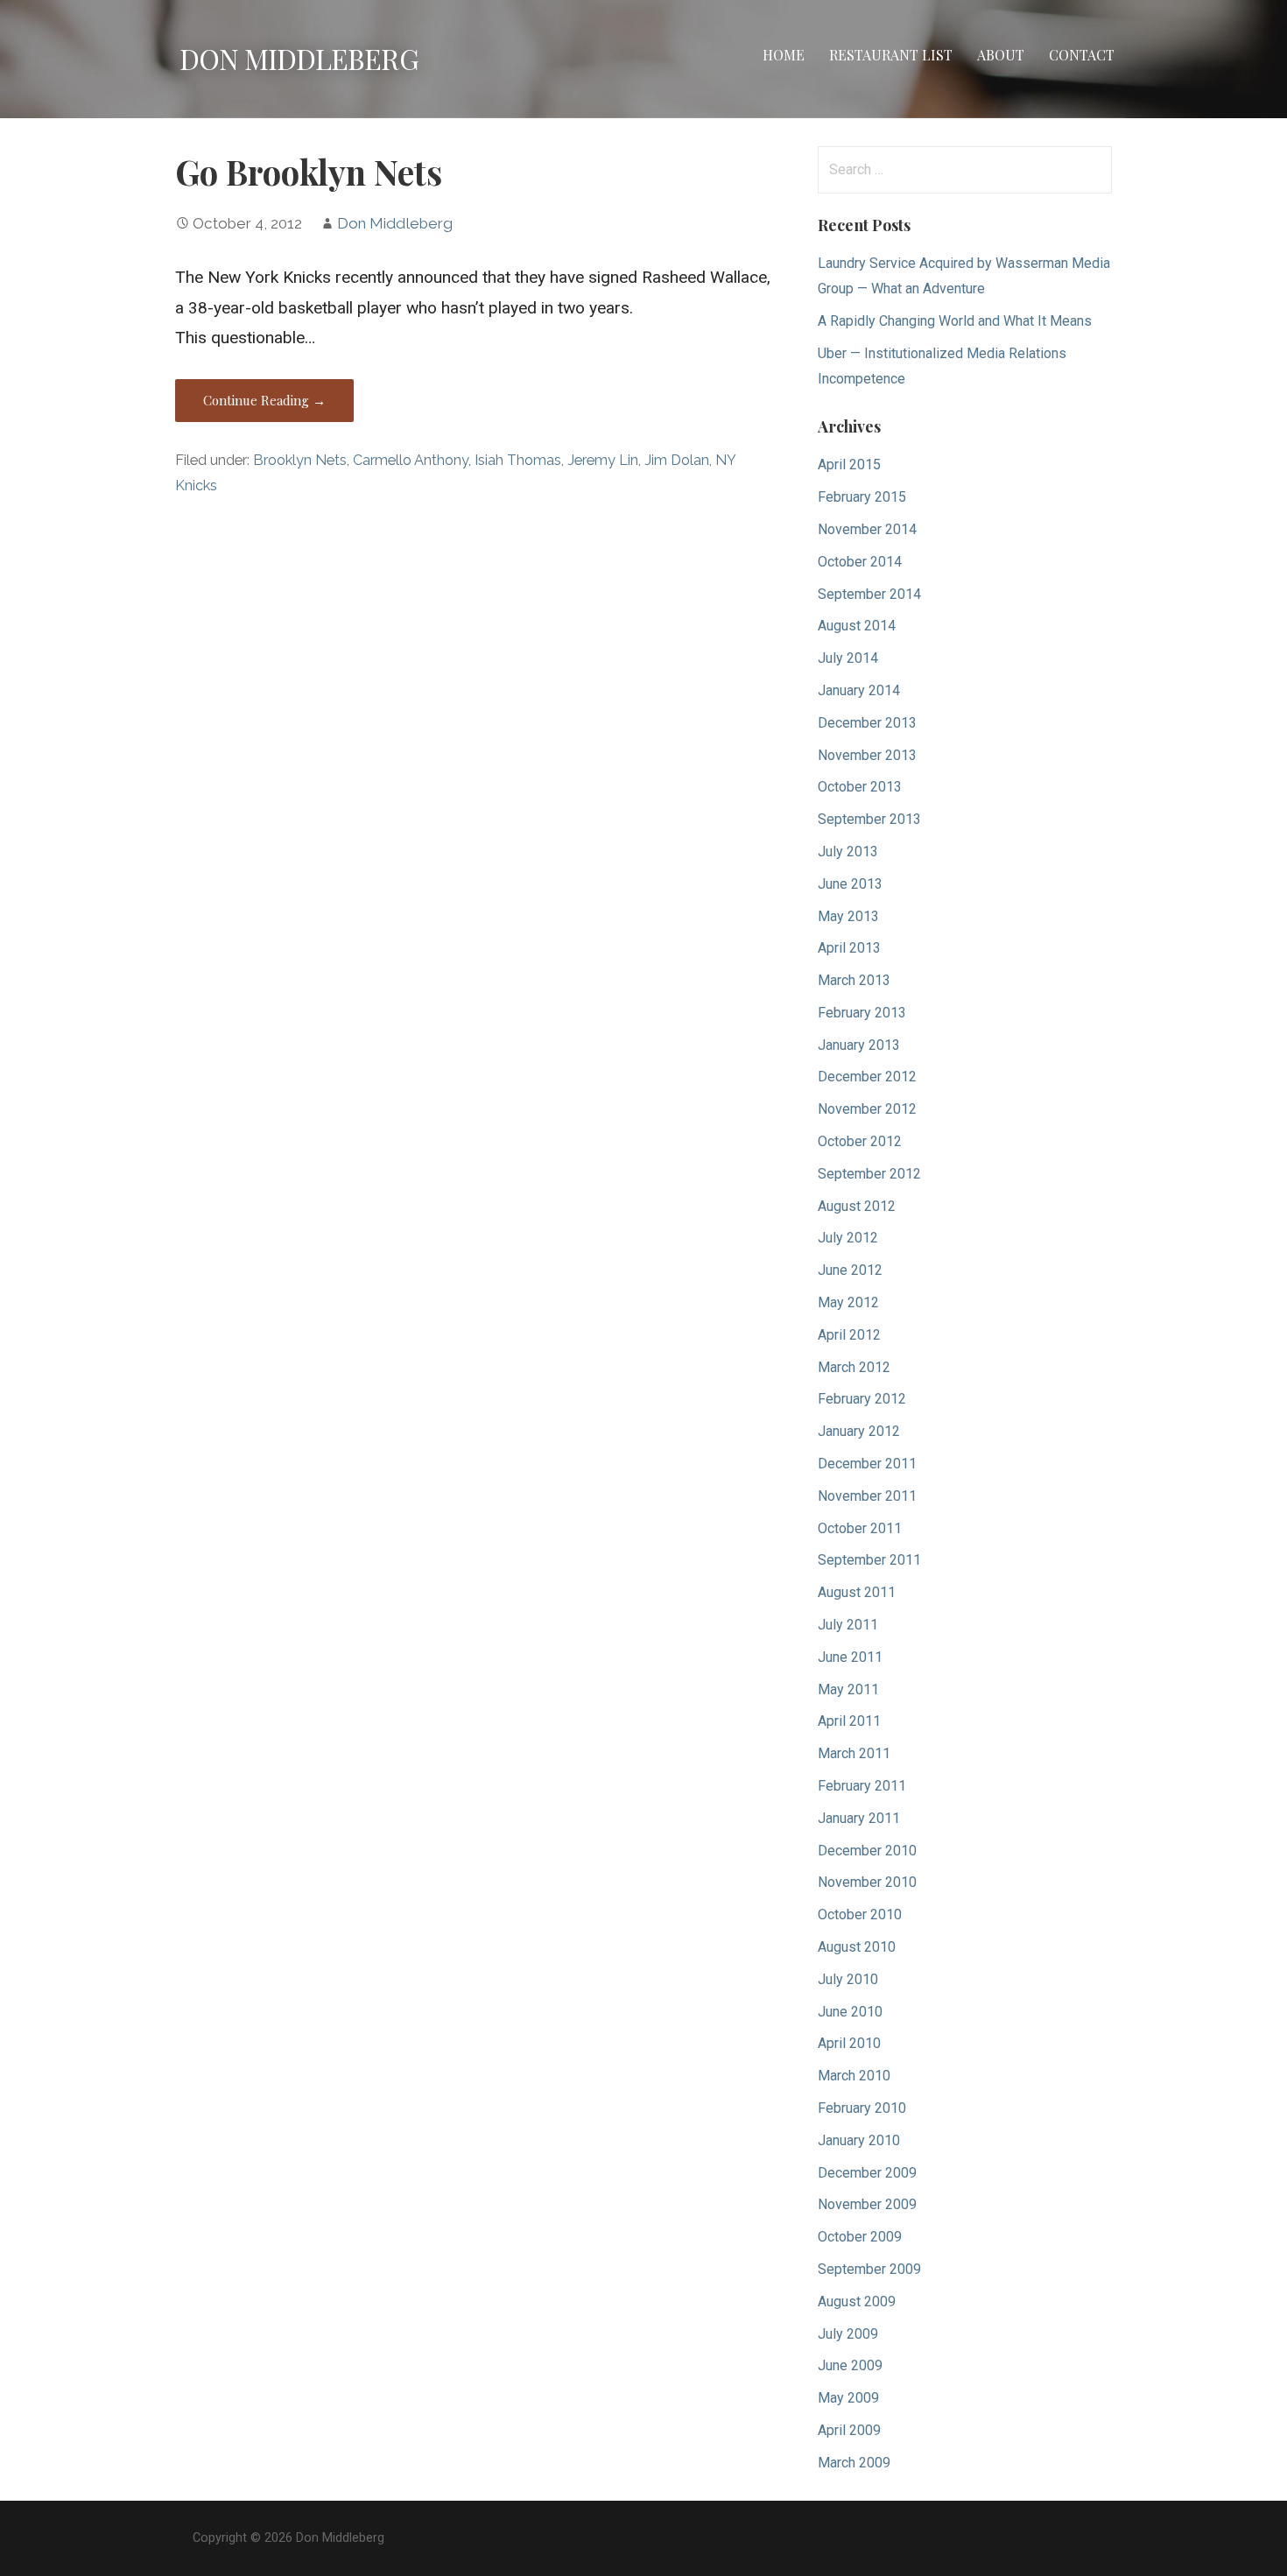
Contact (1082, 55)
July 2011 (848, 1625)
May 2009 (848, 2398)
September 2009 (869, 2269)
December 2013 (867, 723)
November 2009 (867, 2204)
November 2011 (867, 1496)
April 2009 (849, 2430)
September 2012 (869, 1174)
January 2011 (859, 1818)
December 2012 (867, 1077)
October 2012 (860, 1141)
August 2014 (857, 626)
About (1001, 55)
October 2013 (860, 787)
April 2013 (849, 948)
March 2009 (854, 2463)
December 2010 (867, 1851)
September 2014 (869, 594)
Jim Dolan (677, 460)
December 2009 (867, 2173)
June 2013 (850, 884)
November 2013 (867, 755)
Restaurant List (891, 55)
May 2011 (848, 1689)
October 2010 (860, 1914)
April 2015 (849, 465)
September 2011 (869, 1560)
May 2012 (848, 1302)
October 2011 (860, 1528)
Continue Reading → (264, 400)
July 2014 (848, 658)
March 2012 (854, 1367)
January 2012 (859, 1431)
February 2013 (862, 1013)
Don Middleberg (299, 58)
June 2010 (850, 2012)
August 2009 (857, 2302)
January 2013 (859, 1045)
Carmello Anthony (411, 460)
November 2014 (867, 529)
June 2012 (850, 1270)
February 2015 (862, 497)
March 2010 (854, 2076)
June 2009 (850, 2365)
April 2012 (849, 1335)
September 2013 (869, 819)
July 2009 (848, 2334)
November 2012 (867, 1109)
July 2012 (848, 1238)
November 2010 (867, 1882)
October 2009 (860, 2237)
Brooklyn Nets (300, 460)
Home (784, 55)
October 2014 (860, 562)
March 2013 (854, 980)
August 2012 (857, 1206)
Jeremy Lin (603, 460)
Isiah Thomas (518, 460)
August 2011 (857, 1592)
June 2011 (850, 1657)
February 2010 (862, 2108)
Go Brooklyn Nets (309, 172)
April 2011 (849, 1721)
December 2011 (867, 1464)
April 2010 (849, 2043)
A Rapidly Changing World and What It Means (955, 321)
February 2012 (862, 1399)
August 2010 (857, 1947)
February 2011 (862, 1786)
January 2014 (859, 690)
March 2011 (854, 1753)
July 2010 (848, 1979)
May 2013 (848, 916)
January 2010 (859, 2140)
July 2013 (848, 852)
